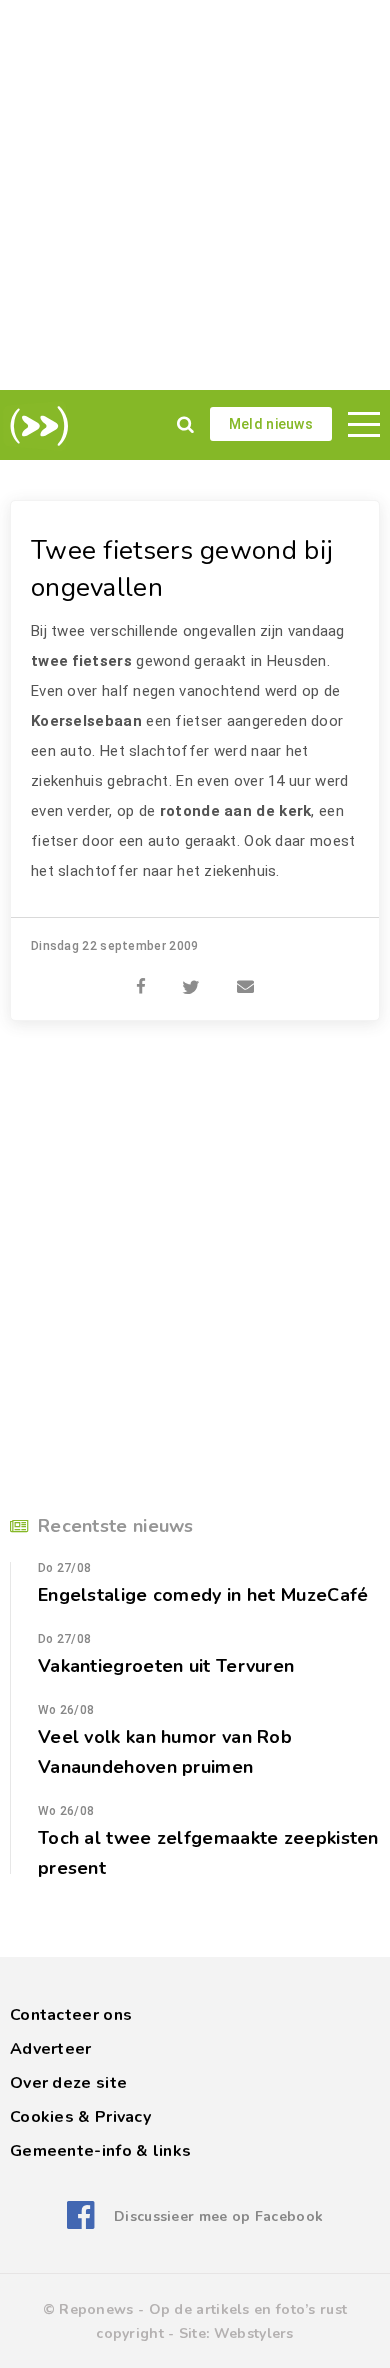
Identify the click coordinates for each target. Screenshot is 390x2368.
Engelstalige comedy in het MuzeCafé (203, 1595)
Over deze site (68, 2083)
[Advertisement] (195, 195)
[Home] (35, 426)
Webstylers (254, 2333)
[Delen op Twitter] (191, 976)
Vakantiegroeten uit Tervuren (166, 1666)
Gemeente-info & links (100, 2151)
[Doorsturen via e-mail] (245, 976)
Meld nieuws (271, 424)
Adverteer (51, 2049)
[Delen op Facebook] (141, 976)
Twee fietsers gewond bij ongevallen (182, 569)
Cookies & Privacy (80, 2117)
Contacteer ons (71, 2015)
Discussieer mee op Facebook (218, 2216)
